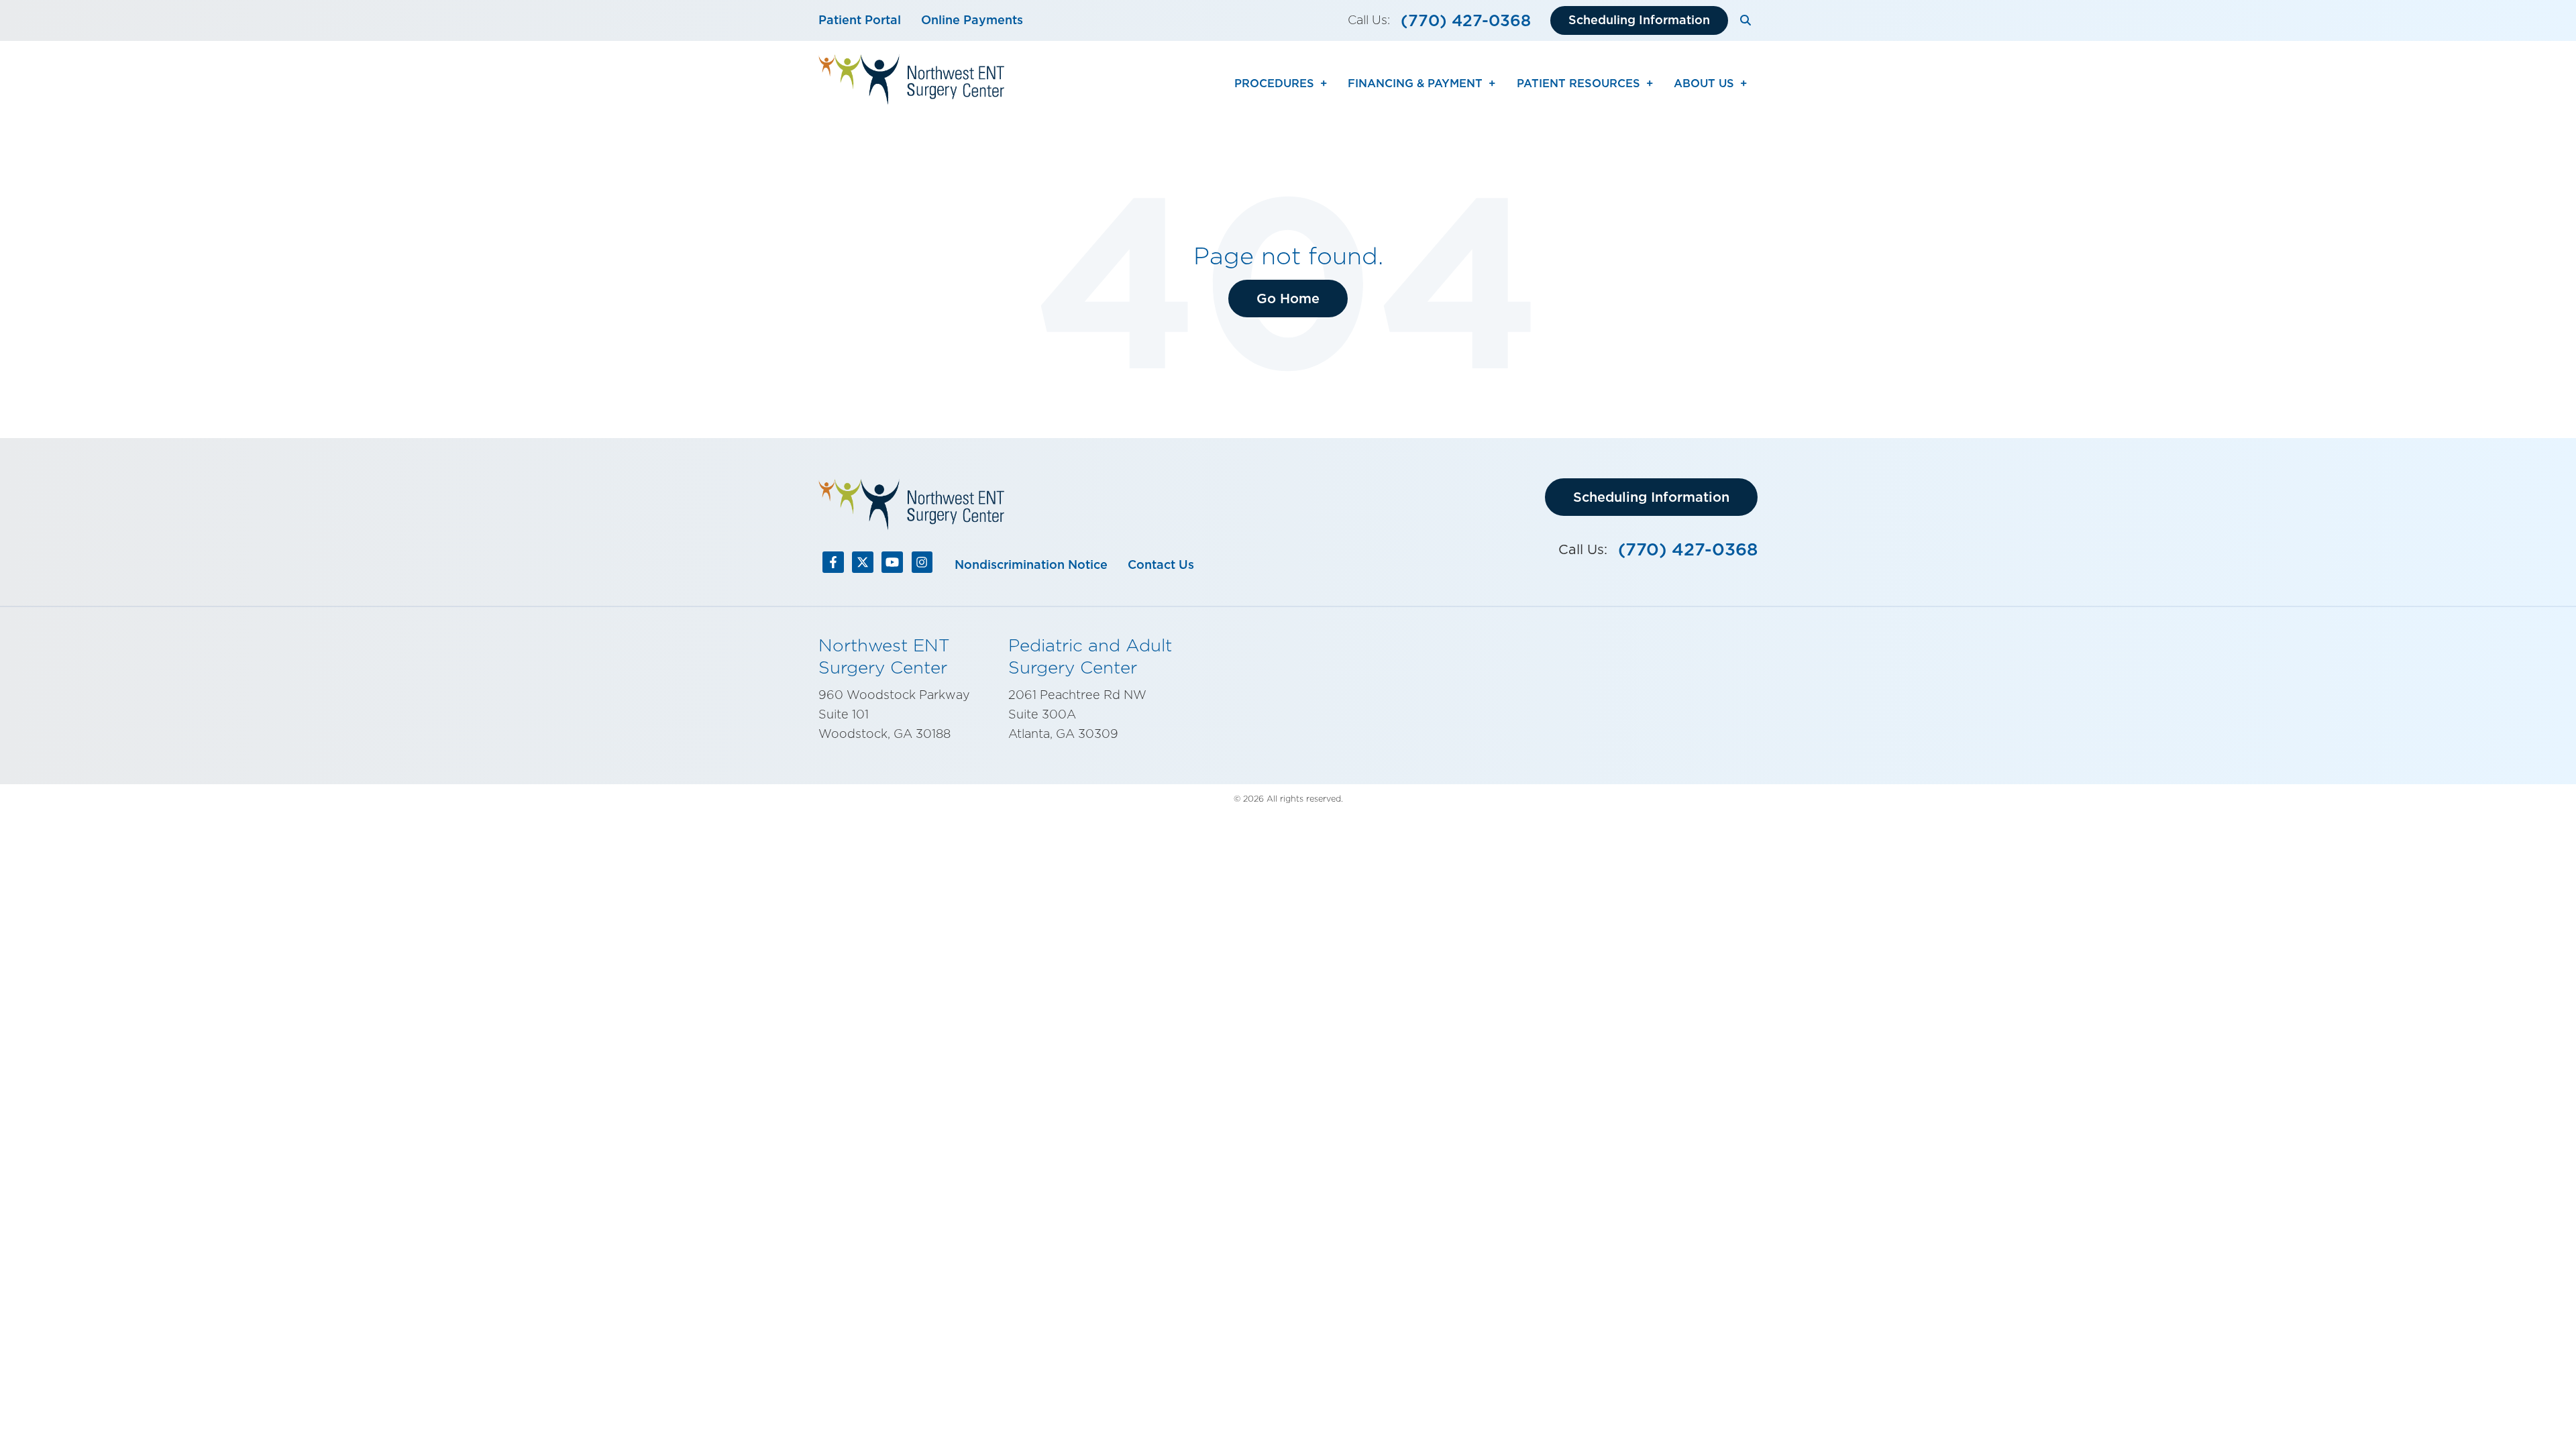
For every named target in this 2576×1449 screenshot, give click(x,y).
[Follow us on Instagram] (922, 565)
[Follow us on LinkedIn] (863, 565)
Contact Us (1161, 565)
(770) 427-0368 (1466, 20)
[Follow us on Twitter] (892, 565)
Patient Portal (860, 20)
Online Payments (972, 20)
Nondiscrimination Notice (1031, 565)
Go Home (1288, 299)
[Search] (1746, 20)
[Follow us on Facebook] (833, 565)
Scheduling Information (1639, 20)
